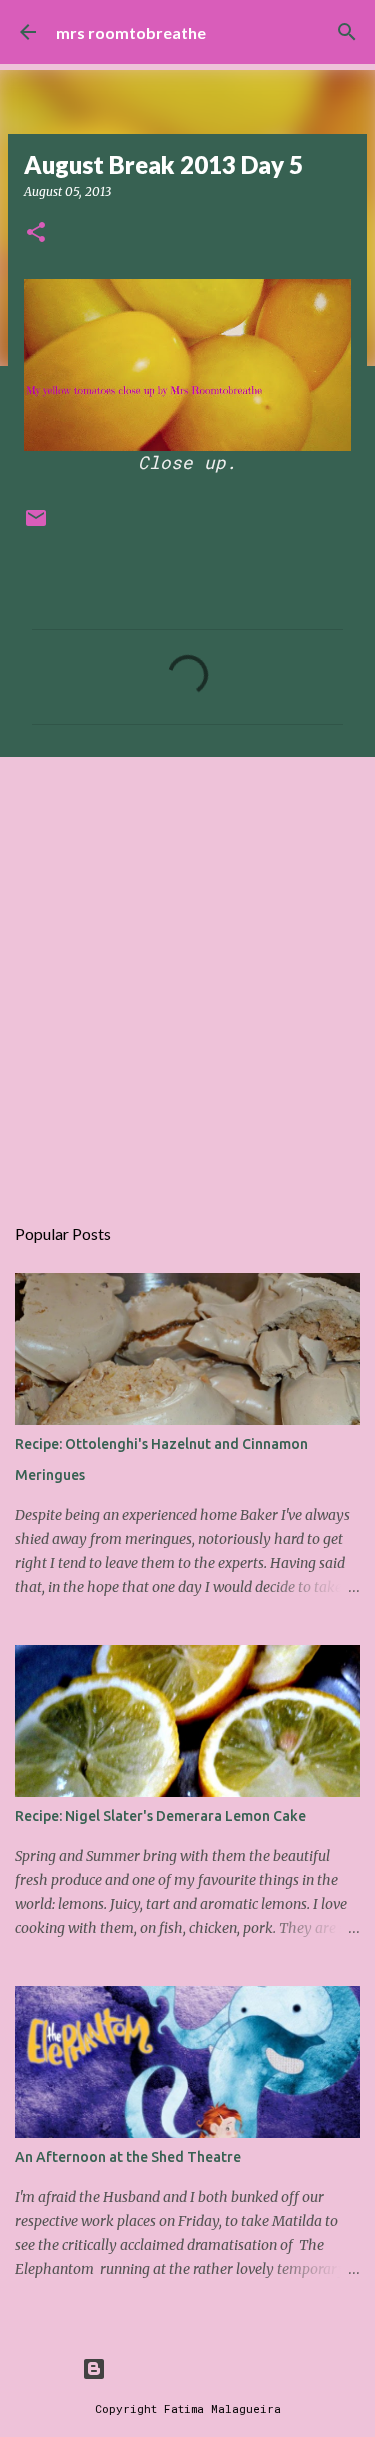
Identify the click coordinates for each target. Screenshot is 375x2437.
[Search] (347, 32)
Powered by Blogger (200, 2368)
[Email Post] (36, 525)
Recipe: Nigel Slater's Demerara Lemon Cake (160, 1816)
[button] (36, 233)
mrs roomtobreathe (131, 32)
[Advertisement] (187, 974)
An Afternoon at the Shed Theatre (128, 2157)
